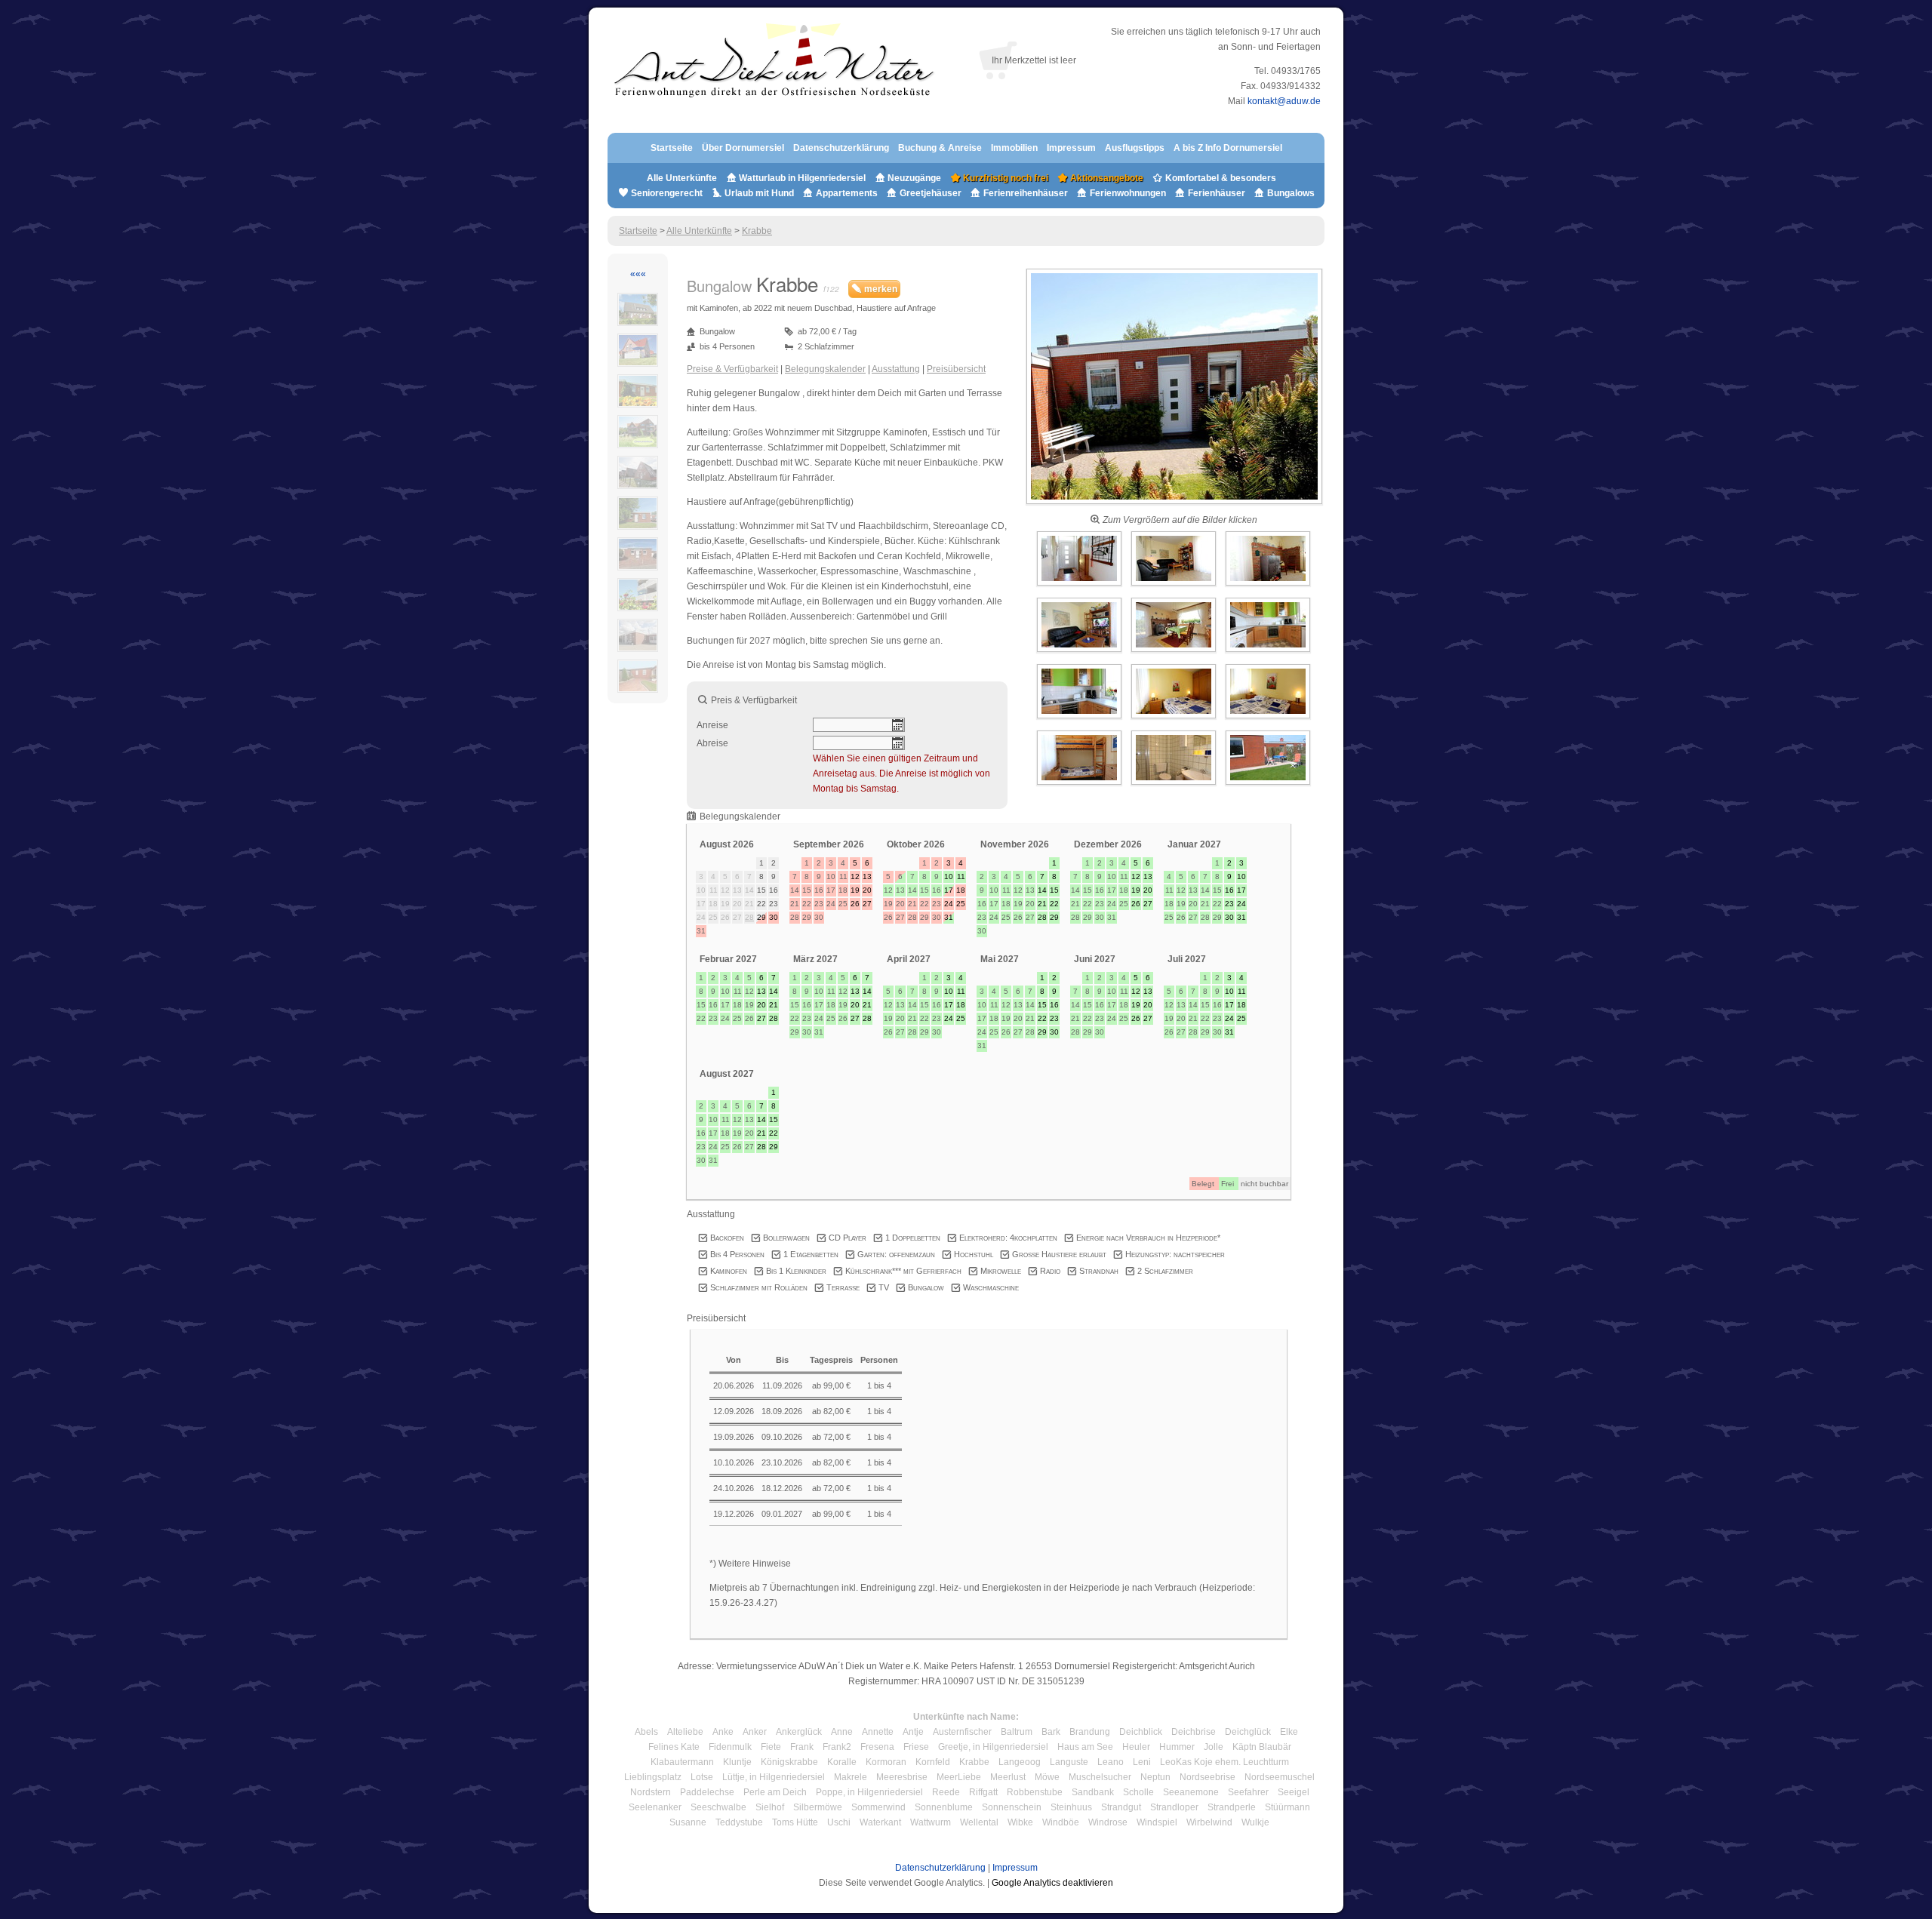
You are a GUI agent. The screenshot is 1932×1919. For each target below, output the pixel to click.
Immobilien (1014, 148)
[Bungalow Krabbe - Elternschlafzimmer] (1175, 719)
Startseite (672, 148)
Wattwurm (931, 1822)
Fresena (877, 1747)
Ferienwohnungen (1128, 193)
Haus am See (1085, 1747)
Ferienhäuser (1215, 193)
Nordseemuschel (1280, 1777)
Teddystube (739, 1822)
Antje (913, 1732)
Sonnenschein (1012, 1807)
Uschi (839, 1822)
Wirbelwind (1209, 1822)
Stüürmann (1287, 1807)
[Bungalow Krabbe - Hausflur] (1080, 586)
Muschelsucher (1100, 1777)
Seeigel (1294, 1792)
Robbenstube (1035, 1792)
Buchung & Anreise (941, 148)
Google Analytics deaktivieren (1052, 1883)
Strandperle (1232, 1807)
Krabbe (757, 231)
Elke (1289, 1732)
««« (638, 274)
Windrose (1108, 1822)
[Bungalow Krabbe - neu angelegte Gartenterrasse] (1268, 786)
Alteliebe (685, 1732)
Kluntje (737, 1762)
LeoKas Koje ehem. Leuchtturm (1224, 1762)
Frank (802, 1747)
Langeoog (1020, 1762)
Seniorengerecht (667, 193)
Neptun (1155, 1777)
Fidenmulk (730, 1747)
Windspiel (1157, 1822)
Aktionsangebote (1106, 178)
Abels (646, 1732)
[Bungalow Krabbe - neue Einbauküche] (1268, 653)
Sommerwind (878, 1807)
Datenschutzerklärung (841, 148)
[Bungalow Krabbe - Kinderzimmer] (1080, 786)
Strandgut (1121, 1807)
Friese (916, 1747)
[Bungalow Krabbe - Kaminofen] (1268, 586)
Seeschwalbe (718, 1807)
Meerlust (1008, 1777)
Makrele (851, 1777)
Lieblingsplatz (653, 1777)
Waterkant (880, 1822)
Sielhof (770, 1807)
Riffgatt (983, 1792)
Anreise (712, 725)
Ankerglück (799, 1732)
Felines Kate (674, 1747)
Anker (755, 1732)
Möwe (1047, 1777)
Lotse (702, 1777)
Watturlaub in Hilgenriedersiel (801, 178)
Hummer (1177, 1747)
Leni (1142, 1762)
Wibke (1020, 1822)
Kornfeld (933, 1762)
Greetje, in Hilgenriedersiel (993, 1747)
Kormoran (886, 1762)
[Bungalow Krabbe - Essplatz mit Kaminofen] (1175, 653)
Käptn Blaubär (1262, 1747)
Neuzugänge (914, 178)
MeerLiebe (959, 1777)
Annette (878, 1732)
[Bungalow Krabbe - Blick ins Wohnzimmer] (1175, 586)
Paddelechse (707, 1792)
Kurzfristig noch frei (1004, 178)
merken (880, 289)
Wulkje (1255, 1822)
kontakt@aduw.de (1284, 101)
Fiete (771, 1747)
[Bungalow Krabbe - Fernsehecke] (1080, 653)
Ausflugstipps (1136, 148)
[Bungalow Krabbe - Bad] (1175, 786)
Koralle (842, 1762)
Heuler (1136, 1747)
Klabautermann (682, 1762)
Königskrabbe (789, 1762)
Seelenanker (655, 1807)
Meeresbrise (902, 1777)
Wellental (979, 1822)
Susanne (688, 1822)
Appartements (847, 193)
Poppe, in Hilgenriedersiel (869, 1792)
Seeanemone (1191, 1792)
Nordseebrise (1207, 1777)
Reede (946, 1792)
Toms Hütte (795, 1822)
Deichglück (1248, 1732)
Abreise (712, 743)
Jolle (1214, 1747)
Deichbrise (1194, 1732)
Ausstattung (896, 369)
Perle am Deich (775, 1792)
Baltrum (1017, 1732)
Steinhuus (1071, 1807)
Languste (1069, 1762)
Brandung (1090, 1732)
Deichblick (1141, 1732)
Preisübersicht (956, 369)
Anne (842, 1732)
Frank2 (837, 1747)
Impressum (1071, 148)
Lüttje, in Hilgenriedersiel (774, 1777)
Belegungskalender (825, 369)
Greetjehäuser (931, 193)
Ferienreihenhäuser (1026, 193)
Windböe (1061, 1822)
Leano (1111, 1762)
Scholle (1138, 1792)
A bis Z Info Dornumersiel (1228, 148)
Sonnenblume (944, 1807)
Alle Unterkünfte (682, 178)
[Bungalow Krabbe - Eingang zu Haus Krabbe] (1174, 505)
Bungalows (1290, 193)
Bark (1051, 1732)
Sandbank (1093, 1792)
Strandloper (1174, 1807)
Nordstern (651, 1792)
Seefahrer (1248, 1792)
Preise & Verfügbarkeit (732, 369)
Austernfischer (962, 1732)
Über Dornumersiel (743, 148)
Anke (723, 1732)
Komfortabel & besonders (1220, 178)
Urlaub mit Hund (759, 193)
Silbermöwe (818, 1807)
